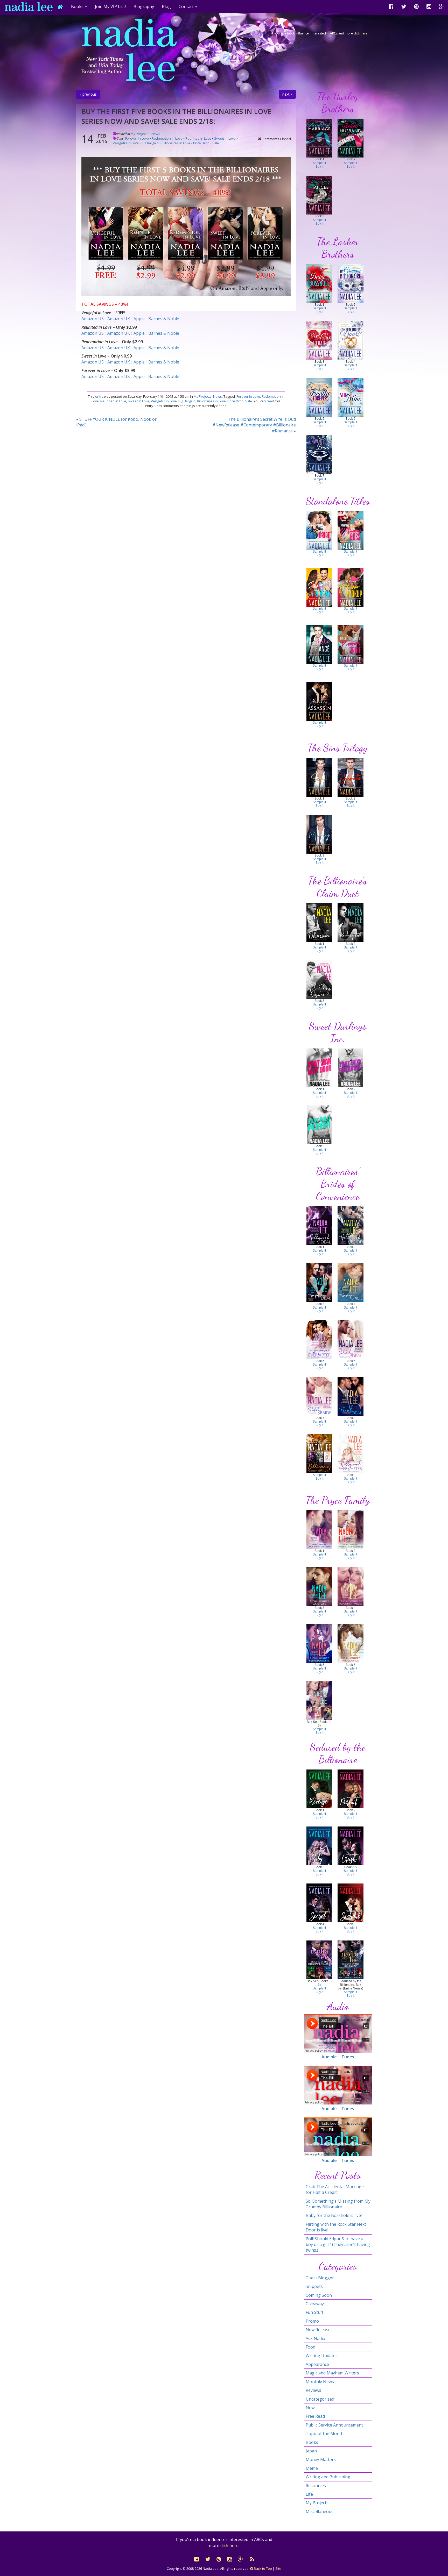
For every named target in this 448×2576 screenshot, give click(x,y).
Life (309, 2494)
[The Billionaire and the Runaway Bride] (351, 644)
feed (270, 401)
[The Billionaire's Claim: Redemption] (351, 922)
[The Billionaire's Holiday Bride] (351, 1643)
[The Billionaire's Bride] (319, 1453)
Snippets (314, 2286)
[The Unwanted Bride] (319, 454)
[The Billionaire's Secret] (319, 1903)
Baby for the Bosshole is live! (334, 2215)
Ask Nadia (315, 2338)
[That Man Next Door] (319, 1068)
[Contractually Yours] (351, 340)
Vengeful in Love (126, 143)
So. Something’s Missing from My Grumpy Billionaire (338, 2204)
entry (99, 396)
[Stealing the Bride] (319, 530)
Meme (312, 2468)
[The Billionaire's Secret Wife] (319, 1586)
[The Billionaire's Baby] (319, 1846)
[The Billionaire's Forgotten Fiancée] (351, 1586)
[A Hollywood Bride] (351, 1225)
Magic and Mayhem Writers (332, 2373)
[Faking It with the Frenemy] (319, 587)
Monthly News (320, 2382)
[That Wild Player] (319, 1125)
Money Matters (321, 2459)
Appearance (317, 2364)
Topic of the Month (325, 2434)
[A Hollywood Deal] (319, 1225)
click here (360, 33)
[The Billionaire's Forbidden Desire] (319, 1643)
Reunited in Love (198, 138)
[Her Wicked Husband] (351, 138)
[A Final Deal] (351, 1396)
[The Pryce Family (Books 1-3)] (319, 1700)
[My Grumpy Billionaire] (351, 283)
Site (278, 2568)
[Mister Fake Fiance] (319, 644)
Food (310, 2347)
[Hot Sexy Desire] (319, 979)
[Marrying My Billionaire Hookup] (351, 587)
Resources (316, 2486)
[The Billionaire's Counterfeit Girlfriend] (319, 1529)
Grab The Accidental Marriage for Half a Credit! (335, 2189)
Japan (311, 2451)
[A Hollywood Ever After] (351, 1453)
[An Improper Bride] (351, 1282)
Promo (312, 2321)
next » (287, 94)
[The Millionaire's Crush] (351, 1846)
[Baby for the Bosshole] (319, 283)
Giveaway (315, 2304)
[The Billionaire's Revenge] (319, 1789)
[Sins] (319, 777)
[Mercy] (319, 834)
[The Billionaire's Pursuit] (351, 1789)
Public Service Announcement (334, 2425)
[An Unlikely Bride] (319, 1396)
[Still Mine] (351, 397)
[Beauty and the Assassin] (319, 701)
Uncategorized (320, 2399)
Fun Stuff (314, 2312)
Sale (216, 143)
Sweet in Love (225, 138)
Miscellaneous (320, 2511)
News (156, 134)
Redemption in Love (167, 138)
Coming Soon (319, 2295)
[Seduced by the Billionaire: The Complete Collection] (351, 1960)
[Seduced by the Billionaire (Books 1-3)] (319, 1960)
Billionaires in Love (176, 143)
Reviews (313, 2390)
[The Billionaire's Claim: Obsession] (319, 922)
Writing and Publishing (328, 2477)
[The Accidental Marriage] (319, 138)
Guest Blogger (320, 2278)
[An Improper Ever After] (319, 1339)
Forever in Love (137, 138)
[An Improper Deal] (319, 1282)
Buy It (319, 167)
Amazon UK (119, 319)
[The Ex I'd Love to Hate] (319, 340)
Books (312, 2442)
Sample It (319, 163)
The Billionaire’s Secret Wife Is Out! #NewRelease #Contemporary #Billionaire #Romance (254, 425)
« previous (88, 94)
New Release (318, 2330)
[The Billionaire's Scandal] (351, 1903)
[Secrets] (351, 777)
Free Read (315, 2416)
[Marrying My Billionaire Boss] (351, 530)
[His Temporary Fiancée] (319, 195)
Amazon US (93, 319)
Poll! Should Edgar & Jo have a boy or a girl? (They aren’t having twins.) (338, 2245)
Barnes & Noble (164, 319)
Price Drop (201, 143)
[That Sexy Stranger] (350, 1068)
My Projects (140, 134)
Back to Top (262, 2568)
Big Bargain (150, 143)
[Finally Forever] (319, 397)
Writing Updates (322, 2356)
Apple (139, 319)
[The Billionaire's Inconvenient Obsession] (351, 1529)
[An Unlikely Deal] (351, 1339)
